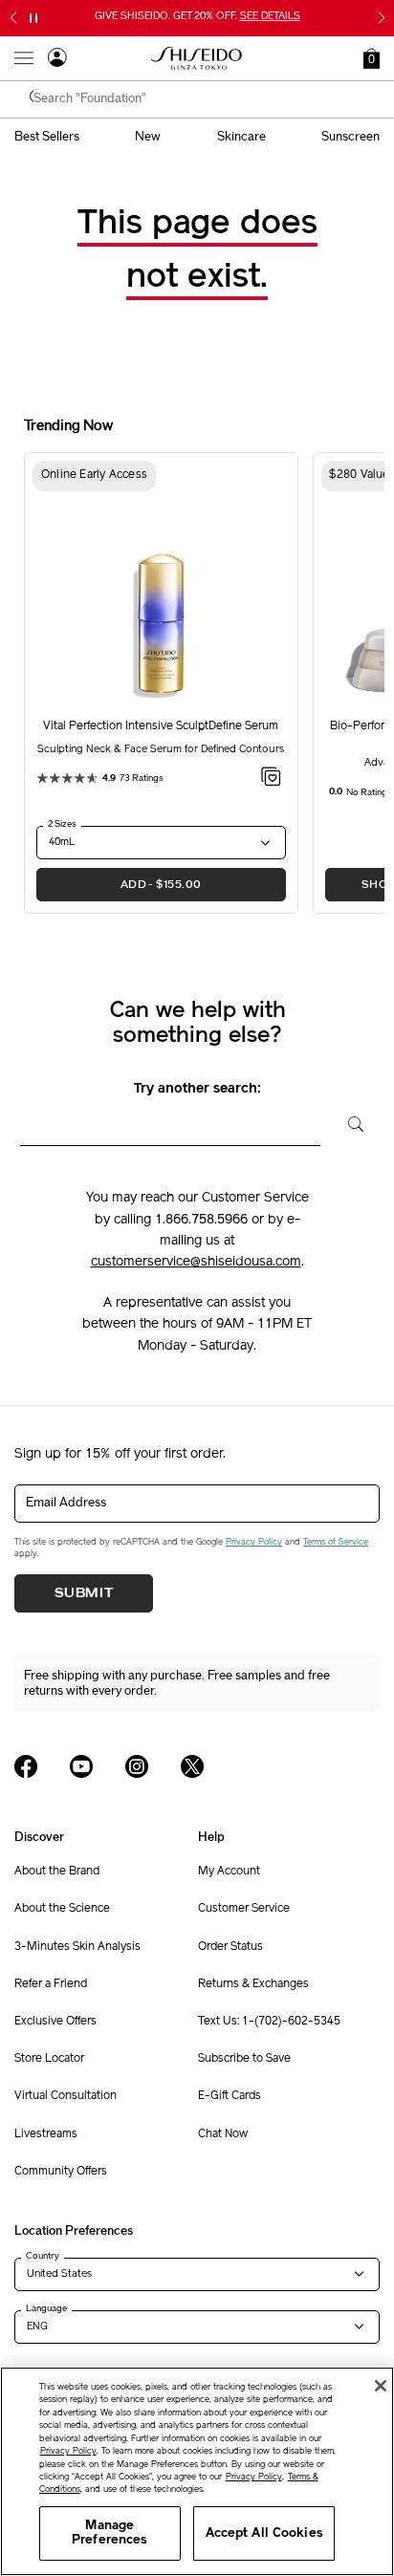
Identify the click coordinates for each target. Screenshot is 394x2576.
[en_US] (350, 1122)
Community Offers (61, 2172)
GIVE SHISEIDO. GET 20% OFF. (197, 17)
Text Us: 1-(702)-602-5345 (269, 2022)
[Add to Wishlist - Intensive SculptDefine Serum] (271, 780)
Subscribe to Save (244, 2059)
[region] (197, 2471)
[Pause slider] (33, 18)
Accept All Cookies (264, 2533)
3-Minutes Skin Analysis (77, 1947)
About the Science (62, 1909)
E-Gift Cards (230, 2096)
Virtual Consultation (66, 2096)
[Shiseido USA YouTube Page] (81, 1766)
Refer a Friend (51, 1984)
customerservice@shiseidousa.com (196, 1262)
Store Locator (49, 2059)
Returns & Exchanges (253, 1984)
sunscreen (350, 137)
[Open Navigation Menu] (24, 58)
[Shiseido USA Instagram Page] (137, 1766)
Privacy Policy (254, 1542)
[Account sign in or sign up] (57, 60)
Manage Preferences (109, 2533)
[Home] (197, 58)
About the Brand (57, 1872)
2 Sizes (62, 824)
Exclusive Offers (55, 2022)
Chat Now (223, 2134)
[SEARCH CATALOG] (38, 99)
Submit (84, 1593)
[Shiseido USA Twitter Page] (192, 1766)
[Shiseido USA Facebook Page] (26, 1766)
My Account (229, 1872)
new (148, 137)
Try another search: (197, 1089)
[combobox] (207, 99)
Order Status (230, 1947)
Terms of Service (336, 1542)
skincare (241, 137)
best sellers (47, 137)
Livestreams (46, 2134)
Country (43, 2256)
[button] (372, 58)
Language (46, 2308)
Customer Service (244, 1909)
